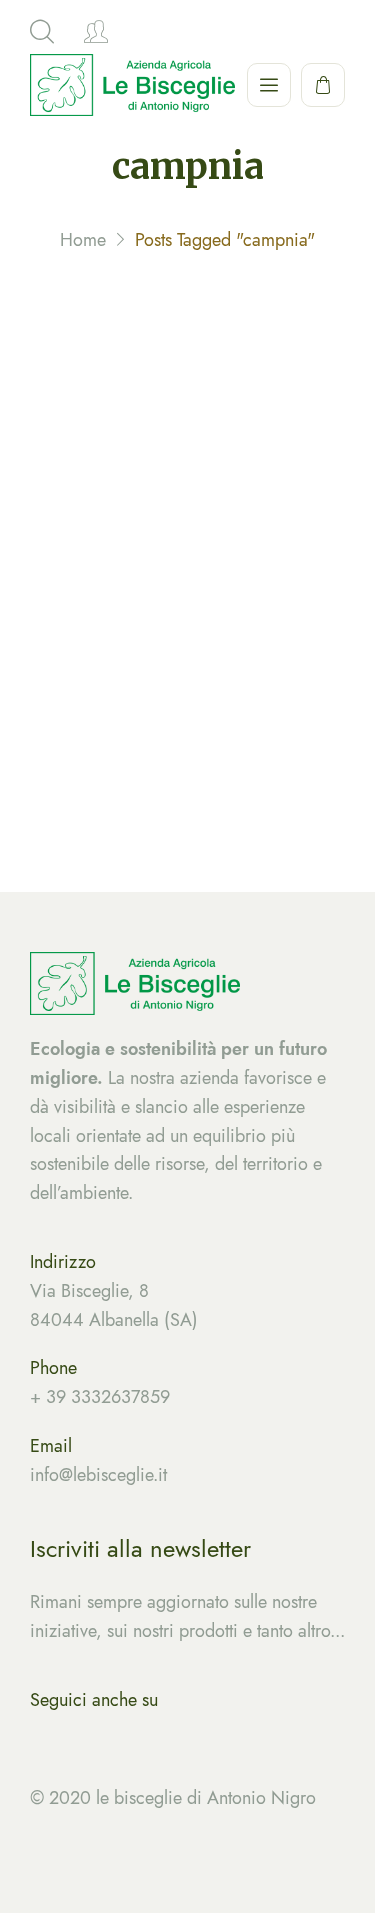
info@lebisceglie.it (239, 674)
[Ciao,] (96, 32)
